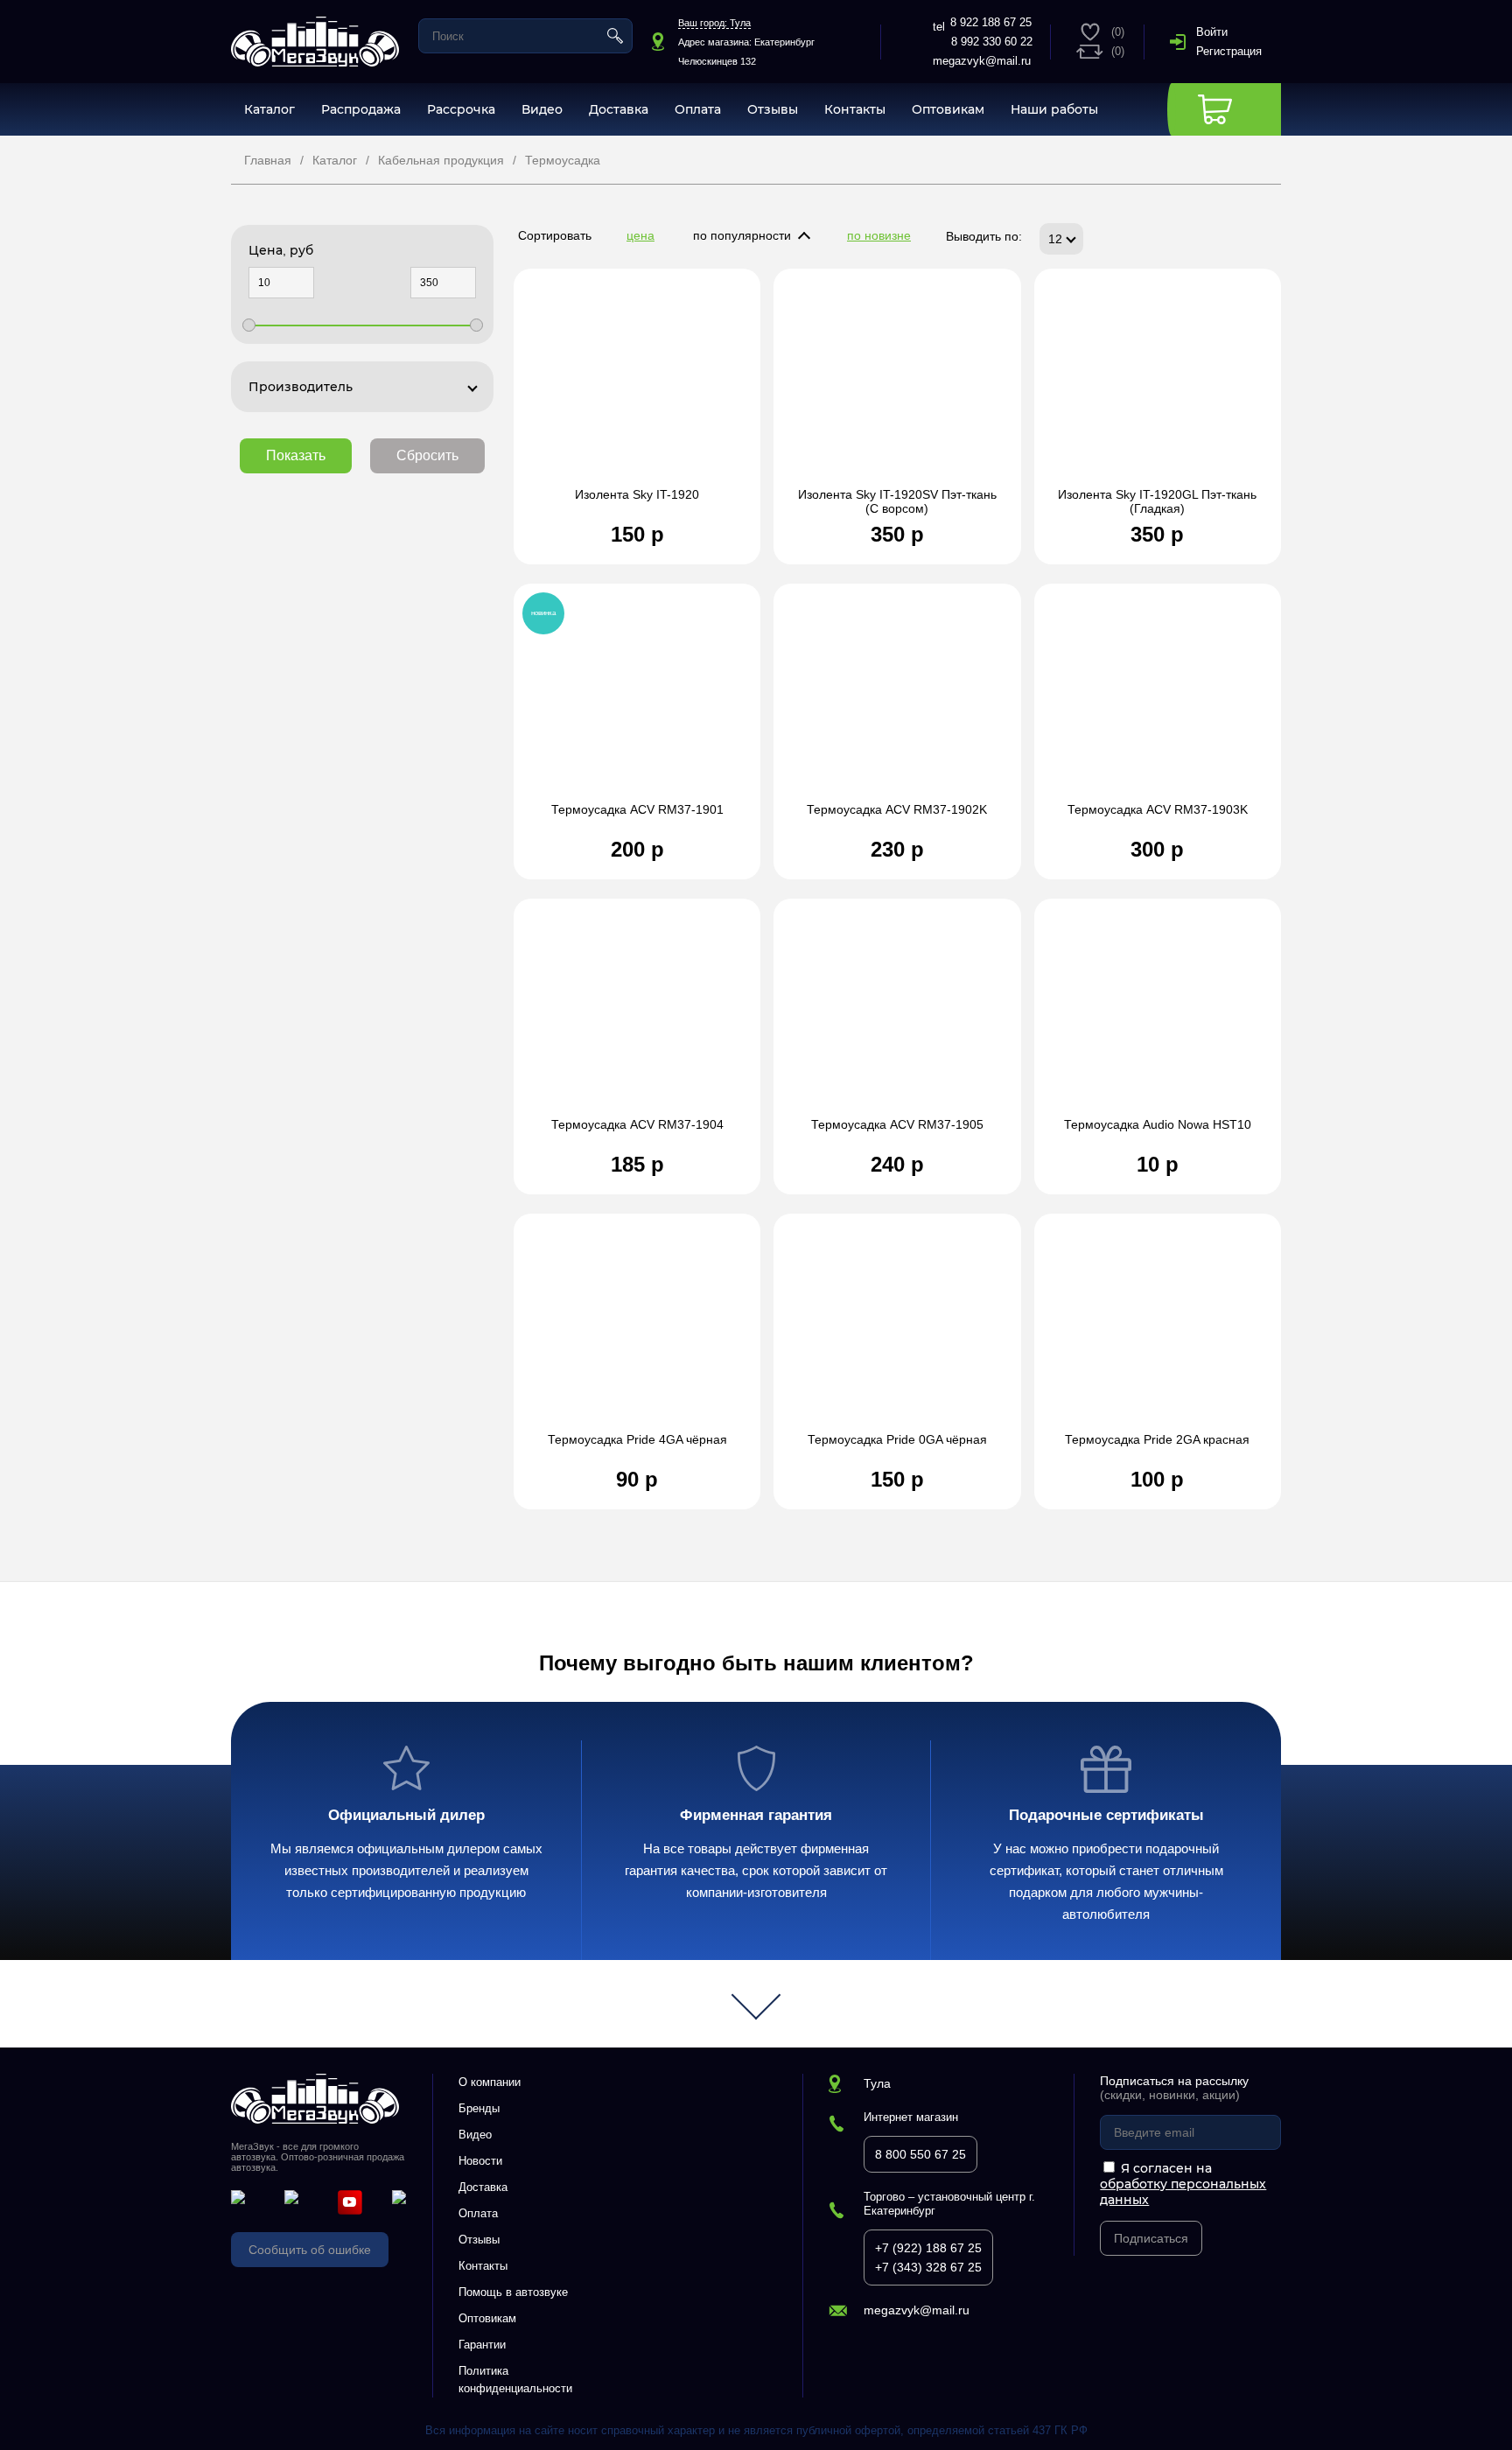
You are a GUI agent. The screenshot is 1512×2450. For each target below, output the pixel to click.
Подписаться (1151, 2238)
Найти (615, 36)
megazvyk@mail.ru (982, 61)
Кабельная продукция (441, 160)
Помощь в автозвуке (513, 2292)
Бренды (479, 2108)
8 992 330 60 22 (992, 42)
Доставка (619, 109)
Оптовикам (948, 109)
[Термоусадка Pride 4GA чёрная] (637, 1332)
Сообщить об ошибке (310, 2250)
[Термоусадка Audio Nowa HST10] (1158, 1017)
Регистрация (1229, 51)
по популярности (742, 235)
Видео (542, 109)
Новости (480, 2161)
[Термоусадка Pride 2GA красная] (1158, 1332)
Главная (268, 160)
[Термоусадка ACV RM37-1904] (637, 1017)
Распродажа (361, 109)
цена (640, 235)
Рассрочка (461, 109)
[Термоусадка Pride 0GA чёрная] (897, 1332)
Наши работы (1054, 109)
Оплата (698, 109)
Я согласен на (1183, 2184)
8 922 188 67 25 (991, 22)
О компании (490, 2082)
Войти (1212, 32)
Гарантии (482, 2345)
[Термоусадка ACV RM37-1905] (897, 1017)
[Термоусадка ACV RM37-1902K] (897, 702)
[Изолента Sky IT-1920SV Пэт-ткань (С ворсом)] (897, 387)
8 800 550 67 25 (920, 2154)
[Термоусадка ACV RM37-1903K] (1158, 702)
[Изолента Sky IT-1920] (637, 387)
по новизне (879, 235)
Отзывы (773, 109)
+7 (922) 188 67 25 (928, 2248)
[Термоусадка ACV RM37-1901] (637, 702)
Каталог (269, 109)
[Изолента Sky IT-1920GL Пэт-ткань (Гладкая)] (1158, 387)
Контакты (855, 109)
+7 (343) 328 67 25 (928, 2267)
